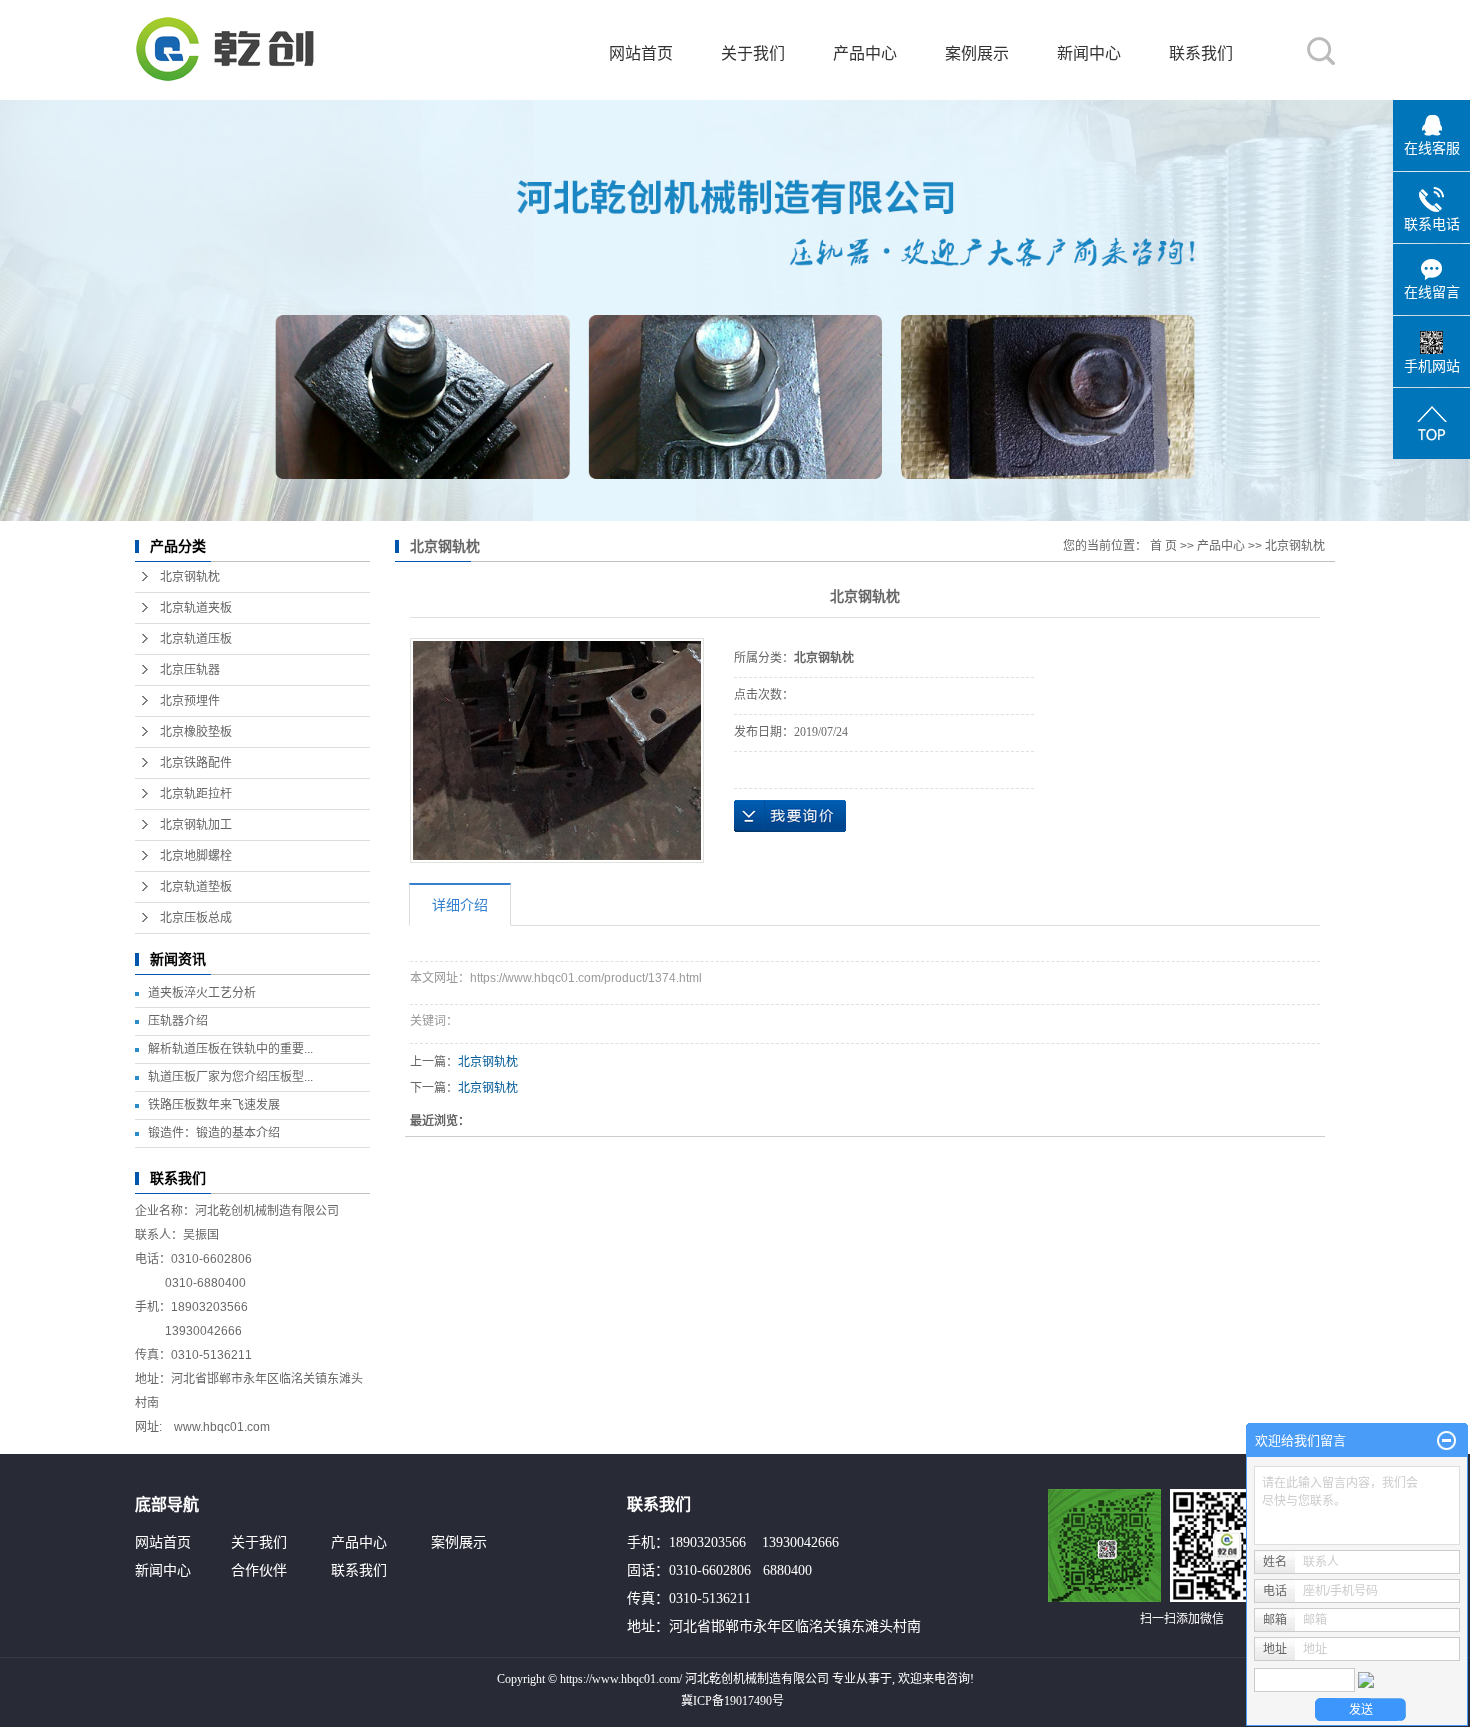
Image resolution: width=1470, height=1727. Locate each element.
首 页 (1163, 546)
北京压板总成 (196, 918)
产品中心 (865, 53)
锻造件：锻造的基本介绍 (214, 1133)
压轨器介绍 (178, 1021)
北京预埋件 (190, 701)
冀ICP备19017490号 (732, 1701)
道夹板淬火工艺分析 (202, 993)
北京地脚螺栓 (196, 856)
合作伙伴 (259, 1570)
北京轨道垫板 (196, 887)
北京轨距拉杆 (196, 794)
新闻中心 (1089, 53)
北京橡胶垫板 (196, 732)
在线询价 (790, 816)
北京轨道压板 (196, 639)
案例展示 (977, 53)
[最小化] (1446, 1441)
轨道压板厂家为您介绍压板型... (230, 1077)
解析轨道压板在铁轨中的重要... (230, 1049)
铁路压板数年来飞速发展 (214, 1105)
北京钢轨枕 (190, 577)
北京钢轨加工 (196, 825)
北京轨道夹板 (196, 608)
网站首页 (641, 53)
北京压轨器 (190, 670)
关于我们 (753, 53)
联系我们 (1201, 53)
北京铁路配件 (196, 763)
